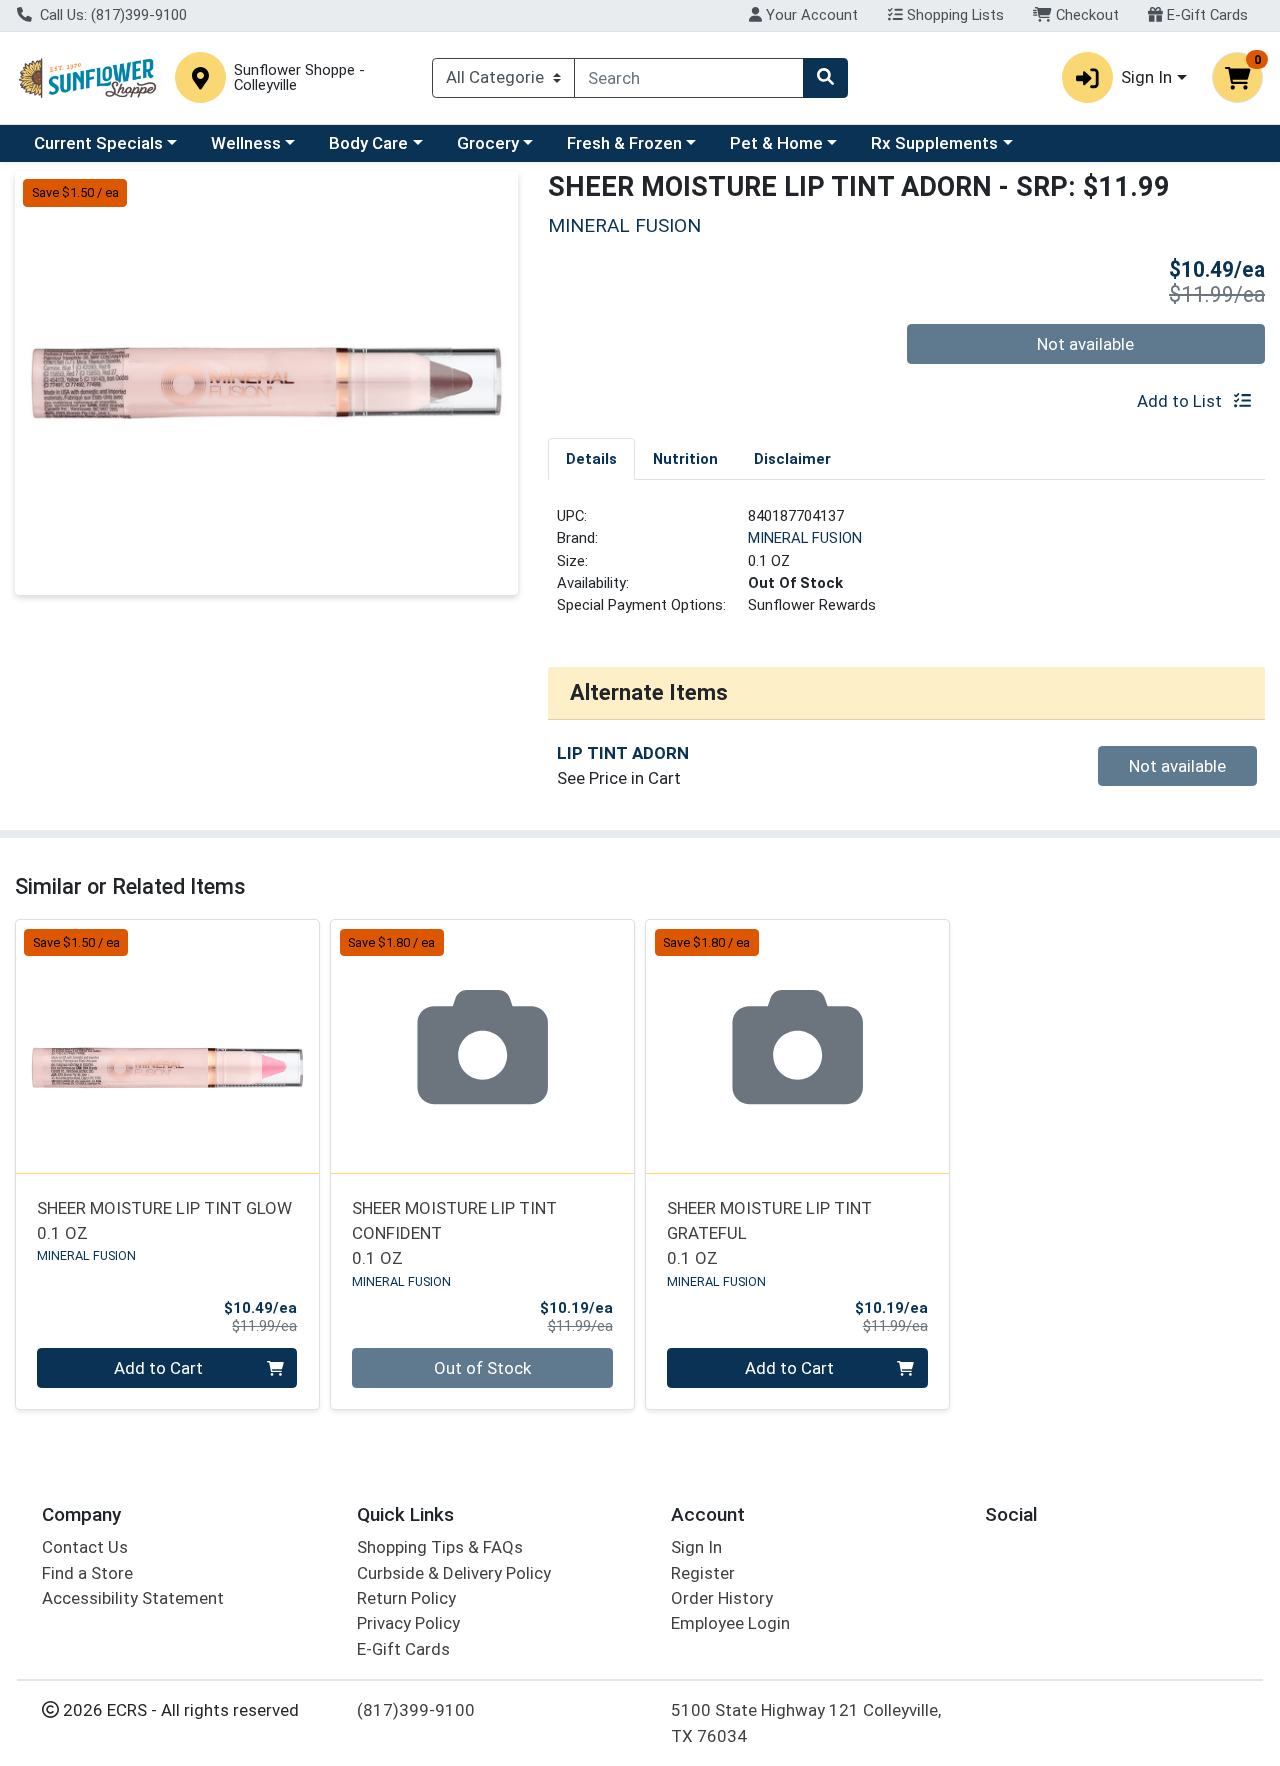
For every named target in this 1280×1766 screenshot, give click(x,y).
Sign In (696, 1547)
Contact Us (85, 1547)
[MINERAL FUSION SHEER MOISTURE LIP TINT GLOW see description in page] (167, 1047)
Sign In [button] (1146, 77)
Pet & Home (776, 143)
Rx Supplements (934, 143)
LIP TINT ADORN (623, 753)
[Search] (825, 78)
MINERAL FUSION (805, 538)
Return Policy (406, 1598)
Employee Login (730, 1623)
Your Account (810, 15)
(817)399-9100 (416, 1710)
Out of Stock (482, 1368)
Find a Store (87, 1573)
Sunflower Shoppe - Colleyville (299, 78)
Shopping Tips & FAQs (440, 1547)
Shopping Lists (953, 15)
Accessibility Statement (133, 1598)
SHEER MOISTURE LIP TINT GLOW (164, 1220)
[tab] (591, 458)
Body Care (368, 143)
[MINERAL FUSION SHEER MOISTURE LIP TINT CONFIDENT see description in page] (482, 1047)
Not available (1085, 344)
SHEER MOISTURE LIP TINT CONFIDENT (454, 1233)
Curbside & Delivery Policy (454, 1573)
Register (703, 1573)
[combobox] (689, 78)
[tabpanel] (906, 569)
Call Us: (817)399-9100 (111, 15)
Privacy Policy (408, 1623)
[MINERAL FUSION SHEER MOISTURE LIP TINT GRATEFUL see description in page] (797, 1047)
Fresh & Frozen (624, 143)
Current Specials (98, 143)
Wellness (246, 143)
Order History (722, 1598)
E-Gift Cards (1205, 15)
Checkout (1085, 15)
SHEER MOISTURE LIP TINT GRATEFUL (769, 1233)
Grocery (488, 143)
